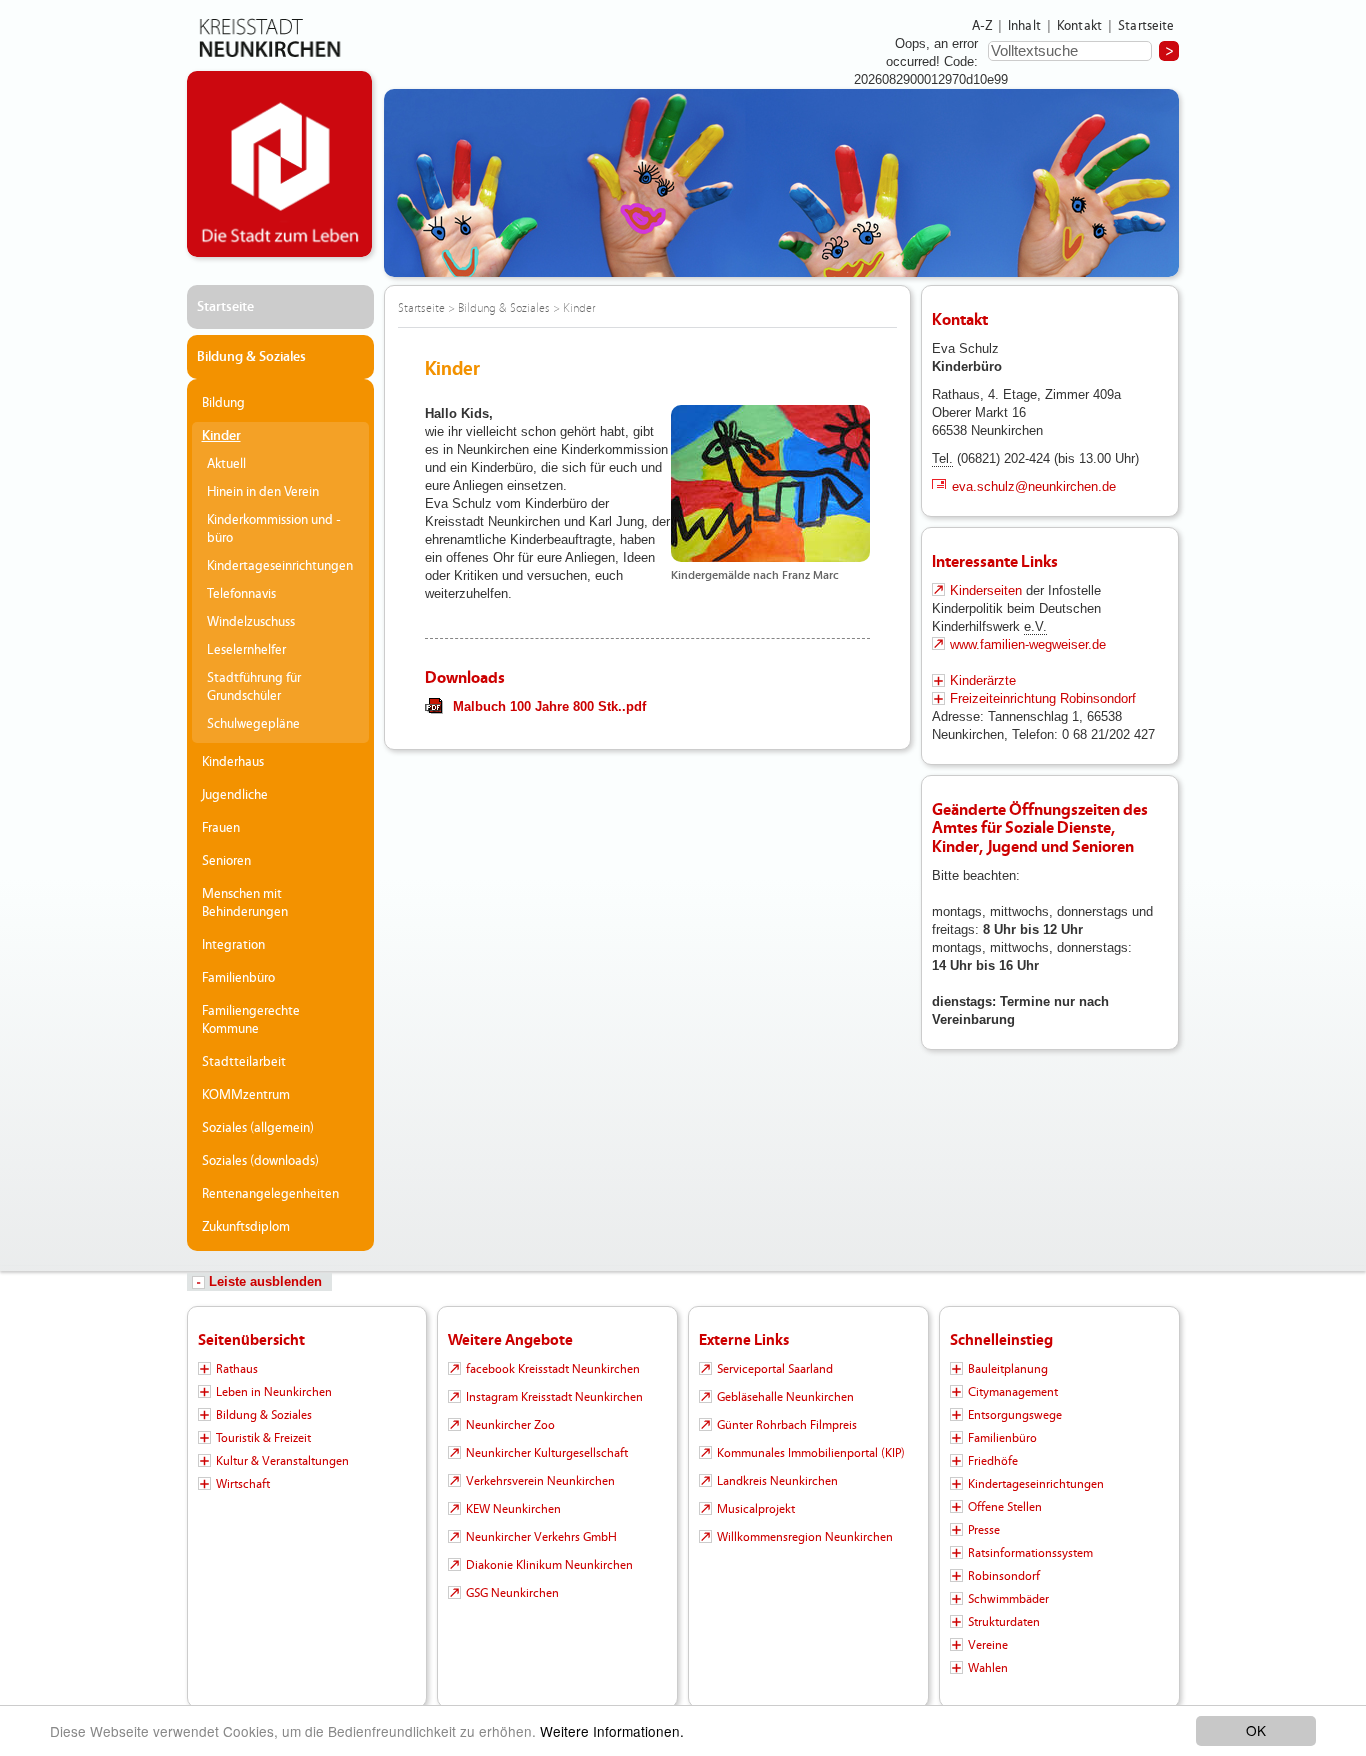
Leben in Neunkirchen (274, 1392)
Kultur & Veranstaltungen (282, 1461)
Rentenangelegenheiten (270, 1194)
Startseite (1146, 26)
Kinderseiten (988, 590)
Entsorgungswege (1015, 1415)
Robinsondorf (1004, 1576)
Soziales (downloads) (260, 1161)
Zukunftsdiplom (246, 1227)
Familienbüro (238, 978)
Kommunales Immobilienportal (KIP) (811, 1453)
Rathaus (237, 1369)
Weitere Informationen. (612, 1731)
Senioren (226, 861)
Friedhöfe (993, 1461)
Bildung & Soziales (251, 357)
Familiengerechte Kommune (251, 1020)
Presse (984, 1530)
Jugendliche (235, 795)
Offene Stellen (1005, 1507)
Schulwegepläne (253, 724)
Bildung (223, 403)
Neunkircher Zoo (510, 1425)
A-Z (982, 26)
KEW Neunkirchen (513, 1509)
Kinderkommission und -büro (274, 529)
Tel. (942, 458)
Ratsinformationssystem (1030, 1553)
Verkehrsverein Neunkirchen (540, 1481)
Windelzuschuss (251, 622)
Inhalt (1024, 26)
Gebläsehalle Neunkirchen (785, 1397)
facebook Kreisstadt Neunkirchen (553, 1369)
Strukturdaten (1004, 1622)
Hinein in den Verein (263, 492)
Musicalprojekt (756, 1509)
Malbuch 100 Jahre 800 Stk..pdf (549, 706)
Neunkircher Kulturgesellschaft (547, 1453)
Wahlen (988, 1668)
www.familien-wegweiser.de (1028, 644)
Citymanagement (1013, 1392)
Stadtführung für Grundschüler (254, 687)
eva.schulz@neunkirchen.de (1034, 486)
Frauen (221, 828)
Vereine (988, 1645)
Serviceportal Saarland (775, 1369)
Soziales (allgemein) (258, 1128)
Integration (233, 945)
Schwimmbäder (1008, 1599)
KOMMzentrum (246, 1095)
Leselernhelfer (246, 650)
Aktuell (226, 464)
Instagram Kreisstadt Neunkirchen (554, 1397)
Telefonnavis (241, 594)
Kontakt (1079, 26)
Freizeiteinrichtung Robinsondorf (1043, 698)
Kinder (221, 436)
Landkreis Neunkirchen (777, 1481)
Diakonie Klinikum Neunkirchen (549, 1565)
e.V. (1035, 626)
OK (1256, 1730)
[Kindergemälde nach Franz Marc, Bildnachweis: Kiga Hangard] (770, 483)
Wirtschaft (243, 1484)
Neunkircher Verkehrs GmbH (541, 1537)
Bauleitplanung (1008, 1369)
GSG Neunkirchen (512, 1593)
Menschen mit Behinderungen (245, 903)
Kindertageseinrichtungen (280, 566)
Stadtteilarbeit (244, 1062)
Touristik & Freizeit (263, 1438)
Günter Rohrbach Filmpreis (787, 1425)
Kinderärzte (983, 680)
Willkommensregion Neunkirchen (805, 1537)
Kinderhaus (233, 762)
